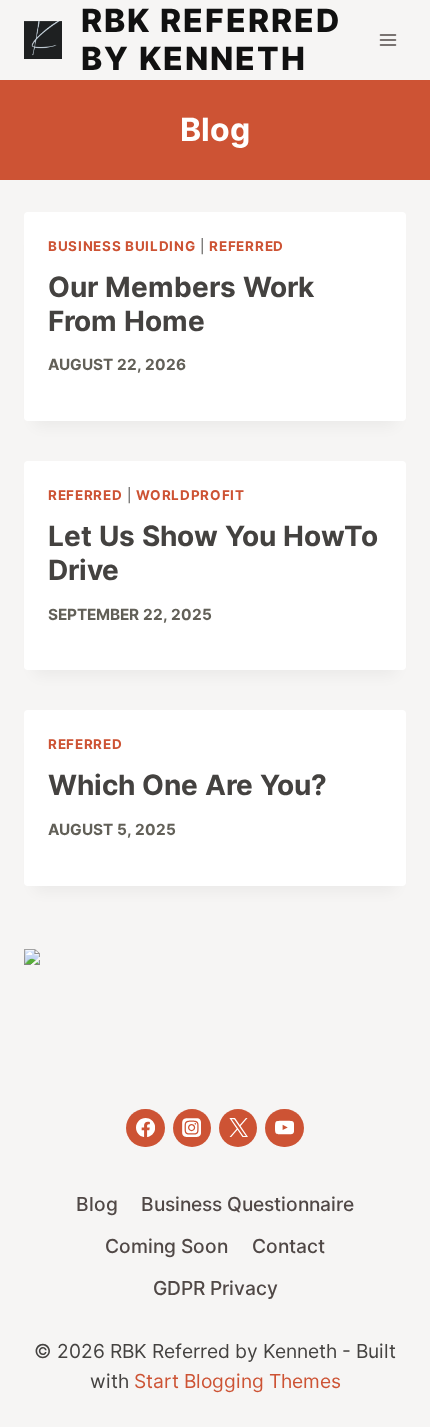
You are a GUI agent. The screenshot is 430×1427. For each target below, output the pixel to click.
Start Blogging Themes (237, 1381)
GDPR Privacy (215, 1288)
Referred (246, 246)
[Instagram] (192, 1128)
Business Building (121, 246)
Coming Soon (166, 1246)
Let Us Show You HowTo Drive (213, 553)
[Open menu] (387, 39)
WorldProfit (190, 495)
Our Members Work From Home (181, 304)
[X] (238, 1128)
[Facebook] (145, 1128)
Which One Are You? (187, 785)
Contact (288, 1246)
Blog (97, 1204)
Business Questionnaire (247, 1204)
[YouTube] (284, 1128)
